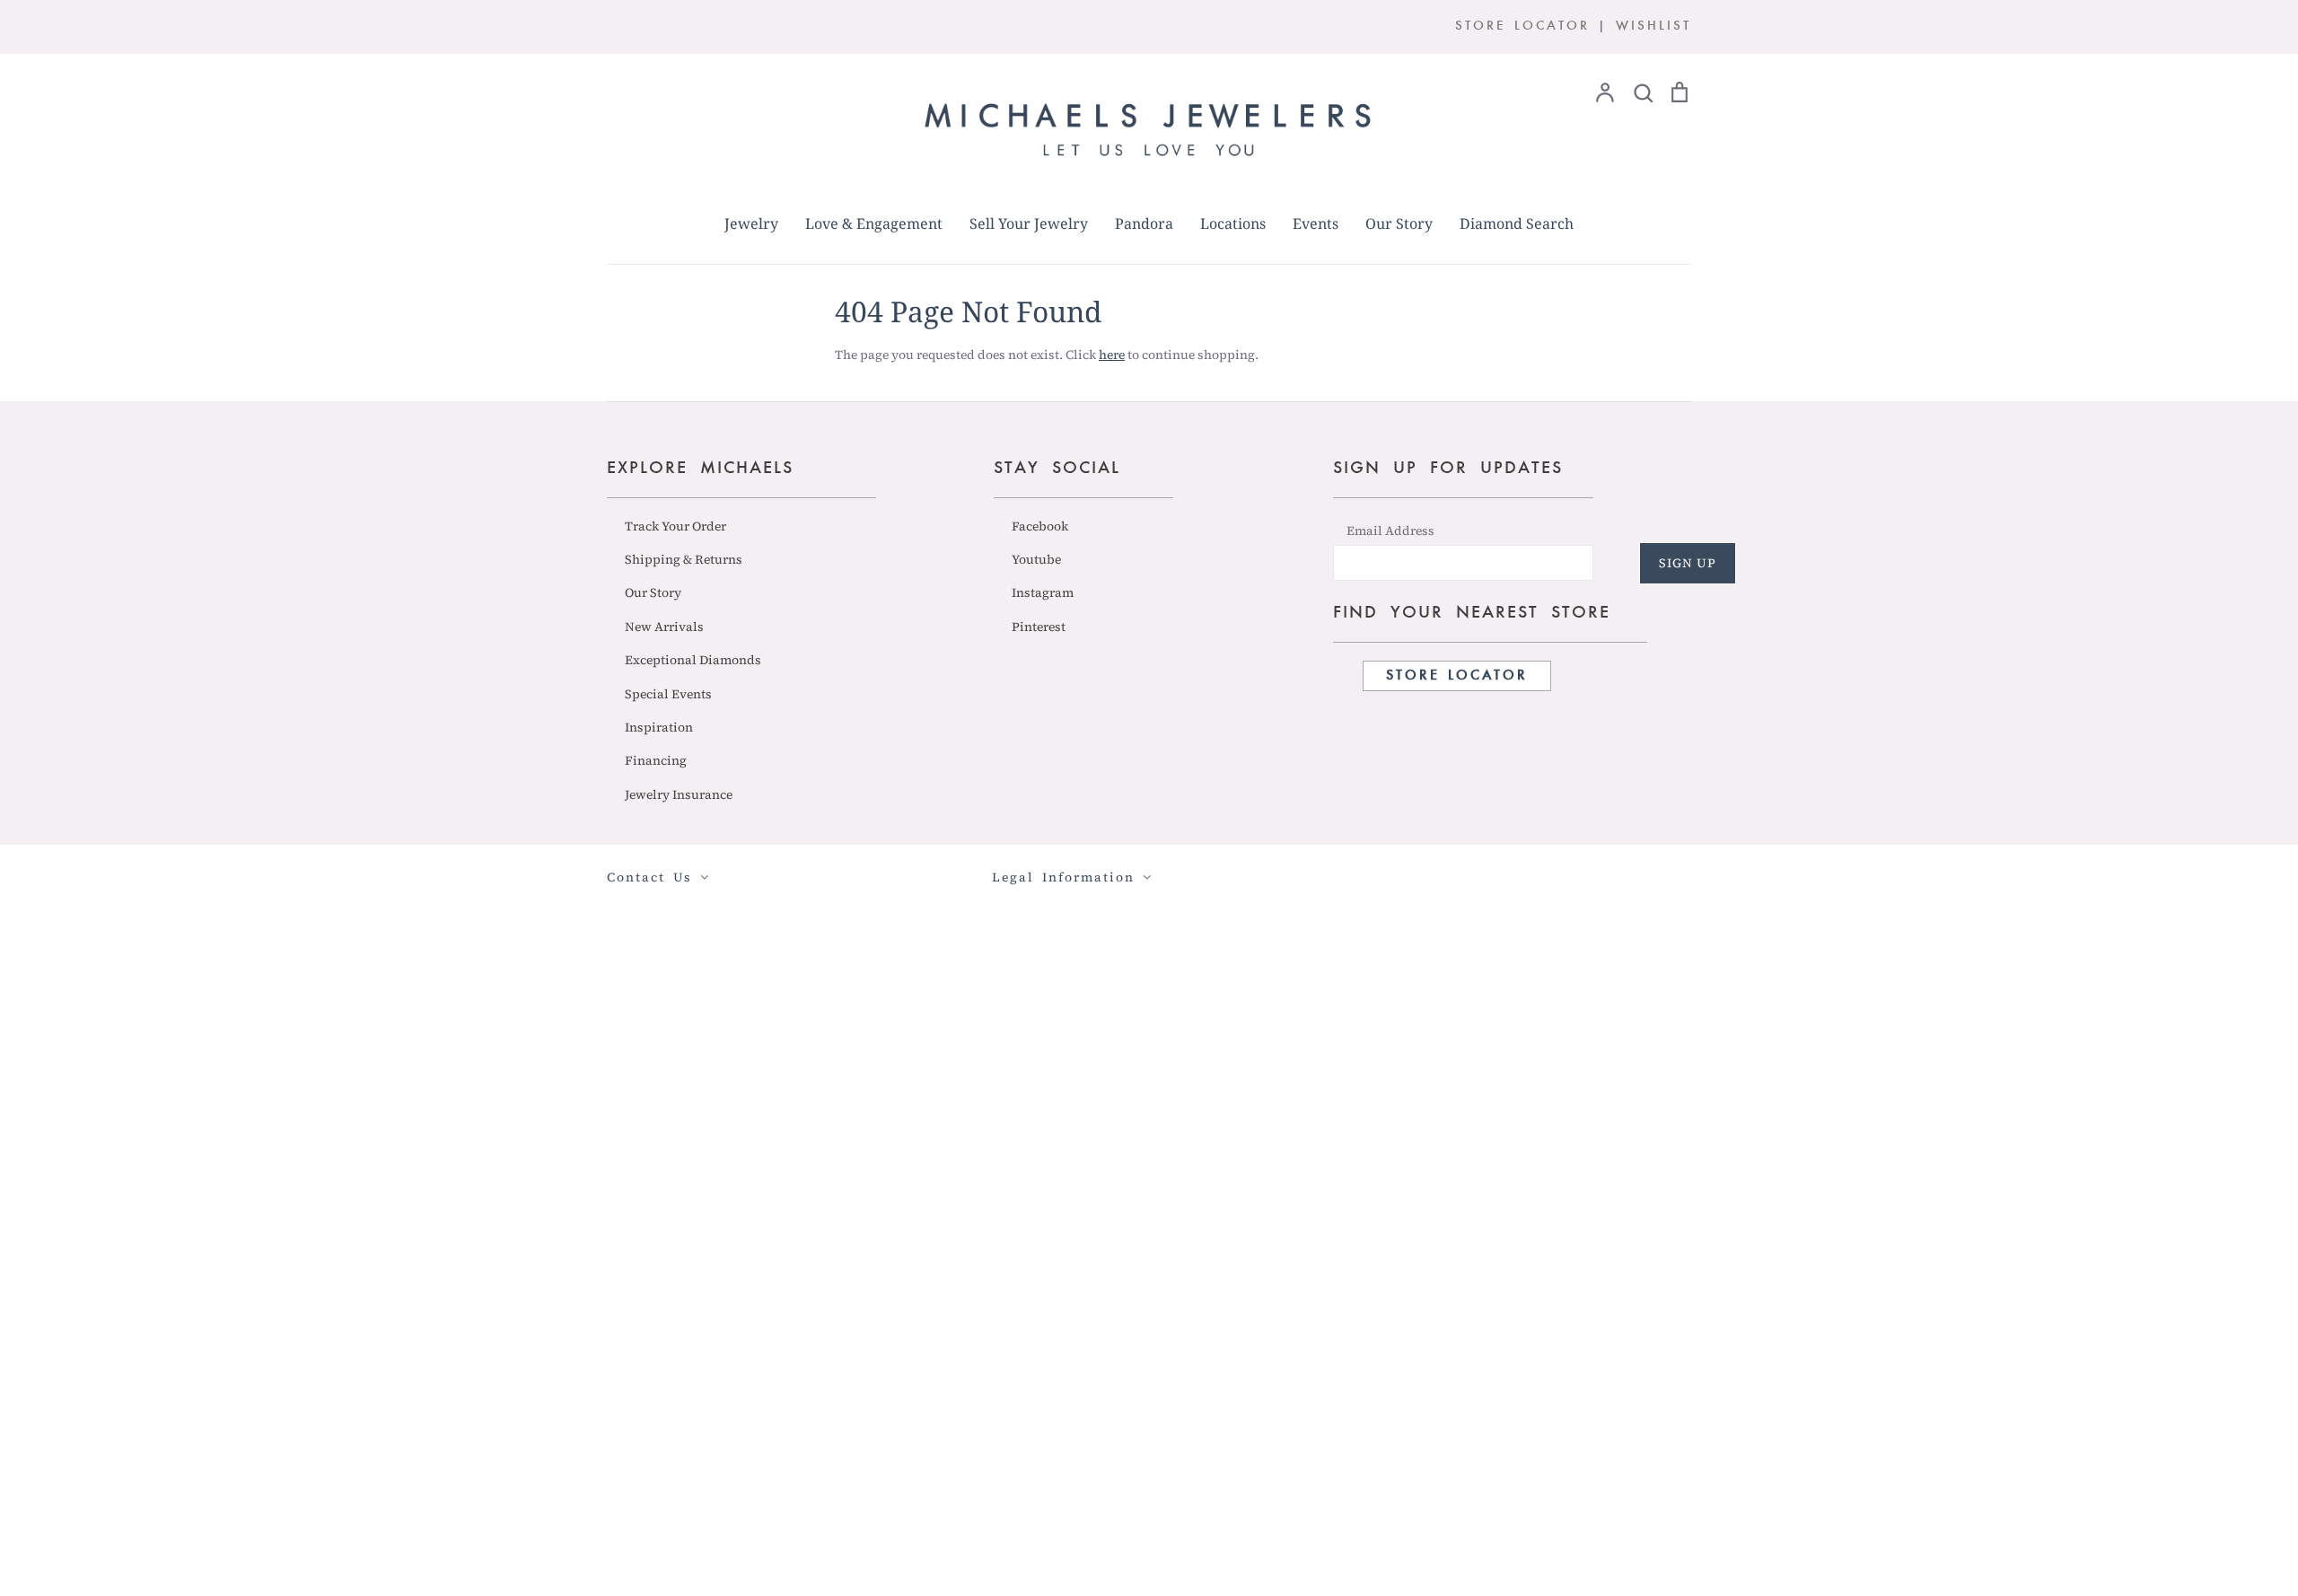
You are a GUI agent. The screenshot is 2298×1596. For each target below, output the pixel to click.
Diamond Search (1517, 224)
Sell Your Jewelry (1029, 224)
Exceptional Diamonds (693, 660)
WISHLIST (1653, 26)
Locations (1233, 224)
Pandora (1144, 224)
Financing (656, 760)
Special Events (668, 694)
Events (1316, 224)
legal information (1067, 877)
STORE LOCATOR (1522, 26)
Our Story (1399, 224)
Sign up (1688, 563)
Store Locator (1457, 676)
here (1112, 355)
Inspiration (659, 727)
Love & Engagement (874, 224)
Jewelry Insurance (679, 794)
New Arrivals (664, 627)
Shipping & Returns (684, 559)
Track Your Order (675, 526)
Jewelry (751, 224)
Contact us (653, 877)
